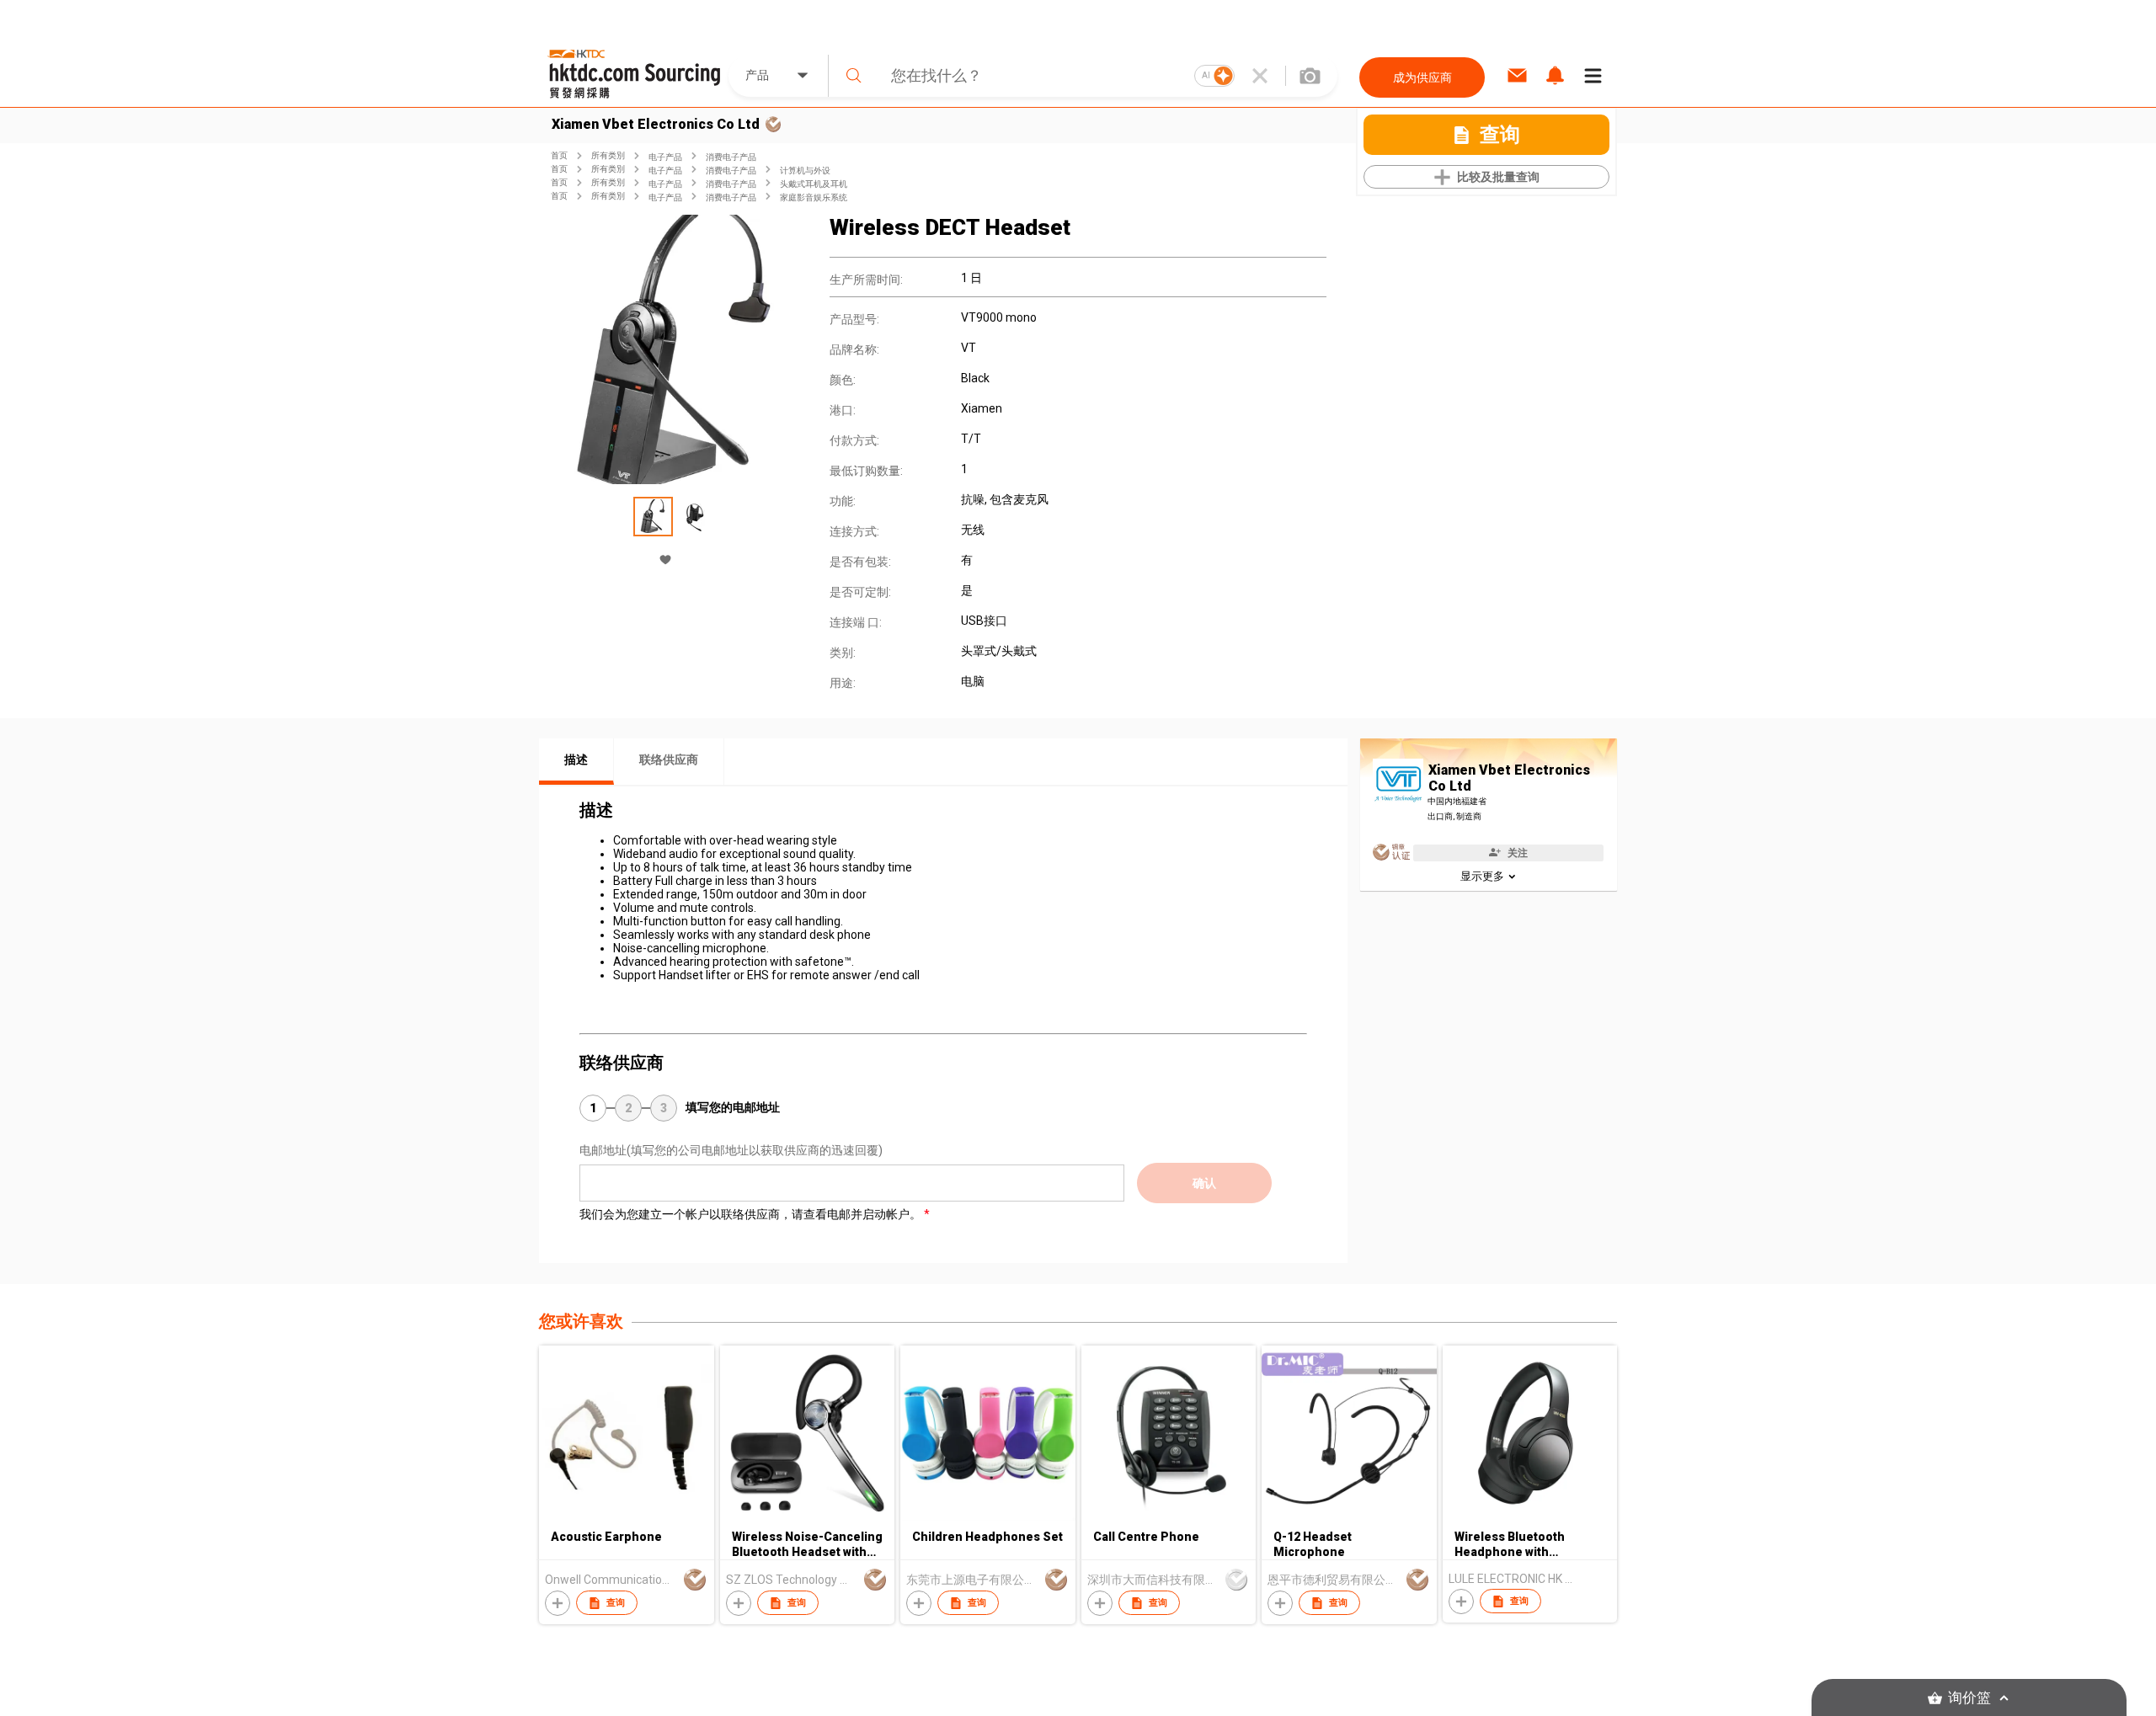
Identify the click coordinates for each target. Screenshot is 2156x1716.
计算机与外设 (805, 171)
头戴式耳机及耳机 (814, 184)
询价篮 (1969, 1698)
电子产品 (665, 157)
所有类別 (608, 155)
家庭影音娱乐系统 (814, 197)
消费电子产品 (731, 157)
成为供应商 (1422, 77)
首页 (559, 155)
